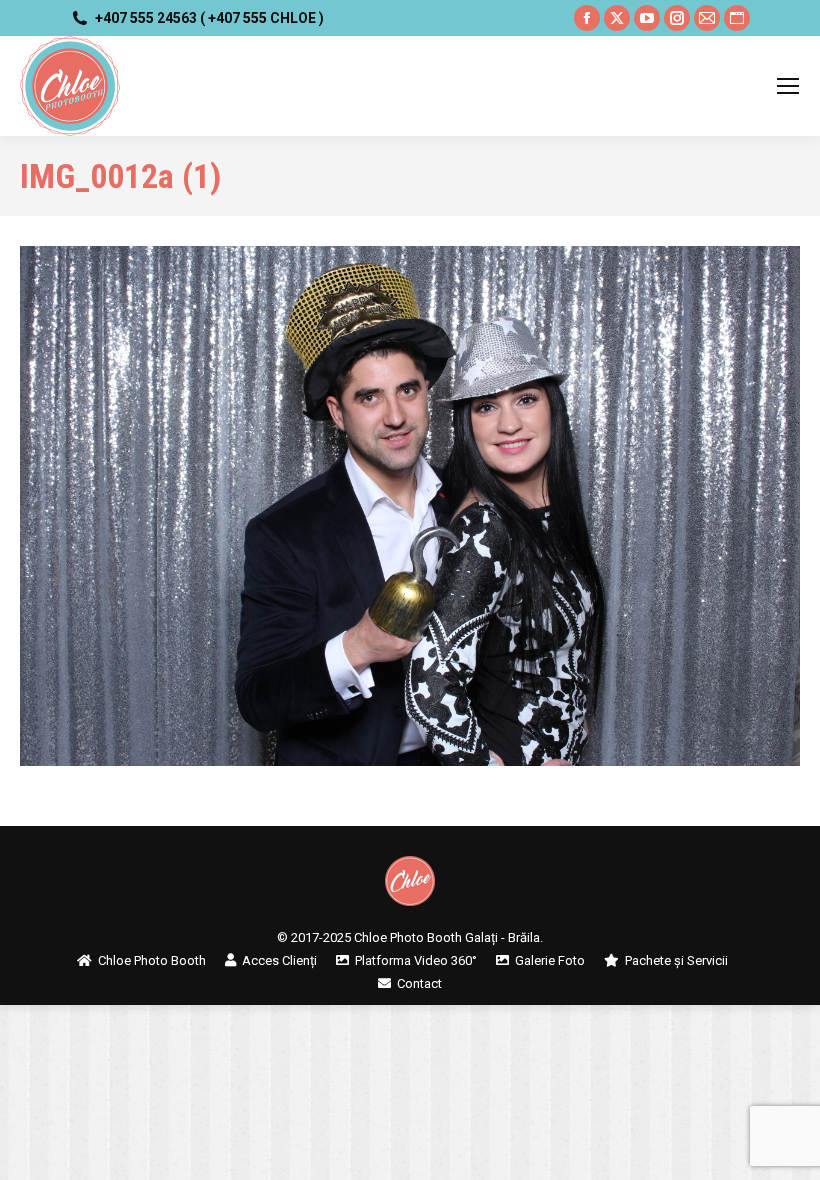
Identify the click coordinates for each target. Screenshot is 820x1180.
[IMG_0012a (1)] (410, 506)
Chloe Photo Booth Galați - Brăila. (448, 937)
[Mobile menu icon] (788, 86)
